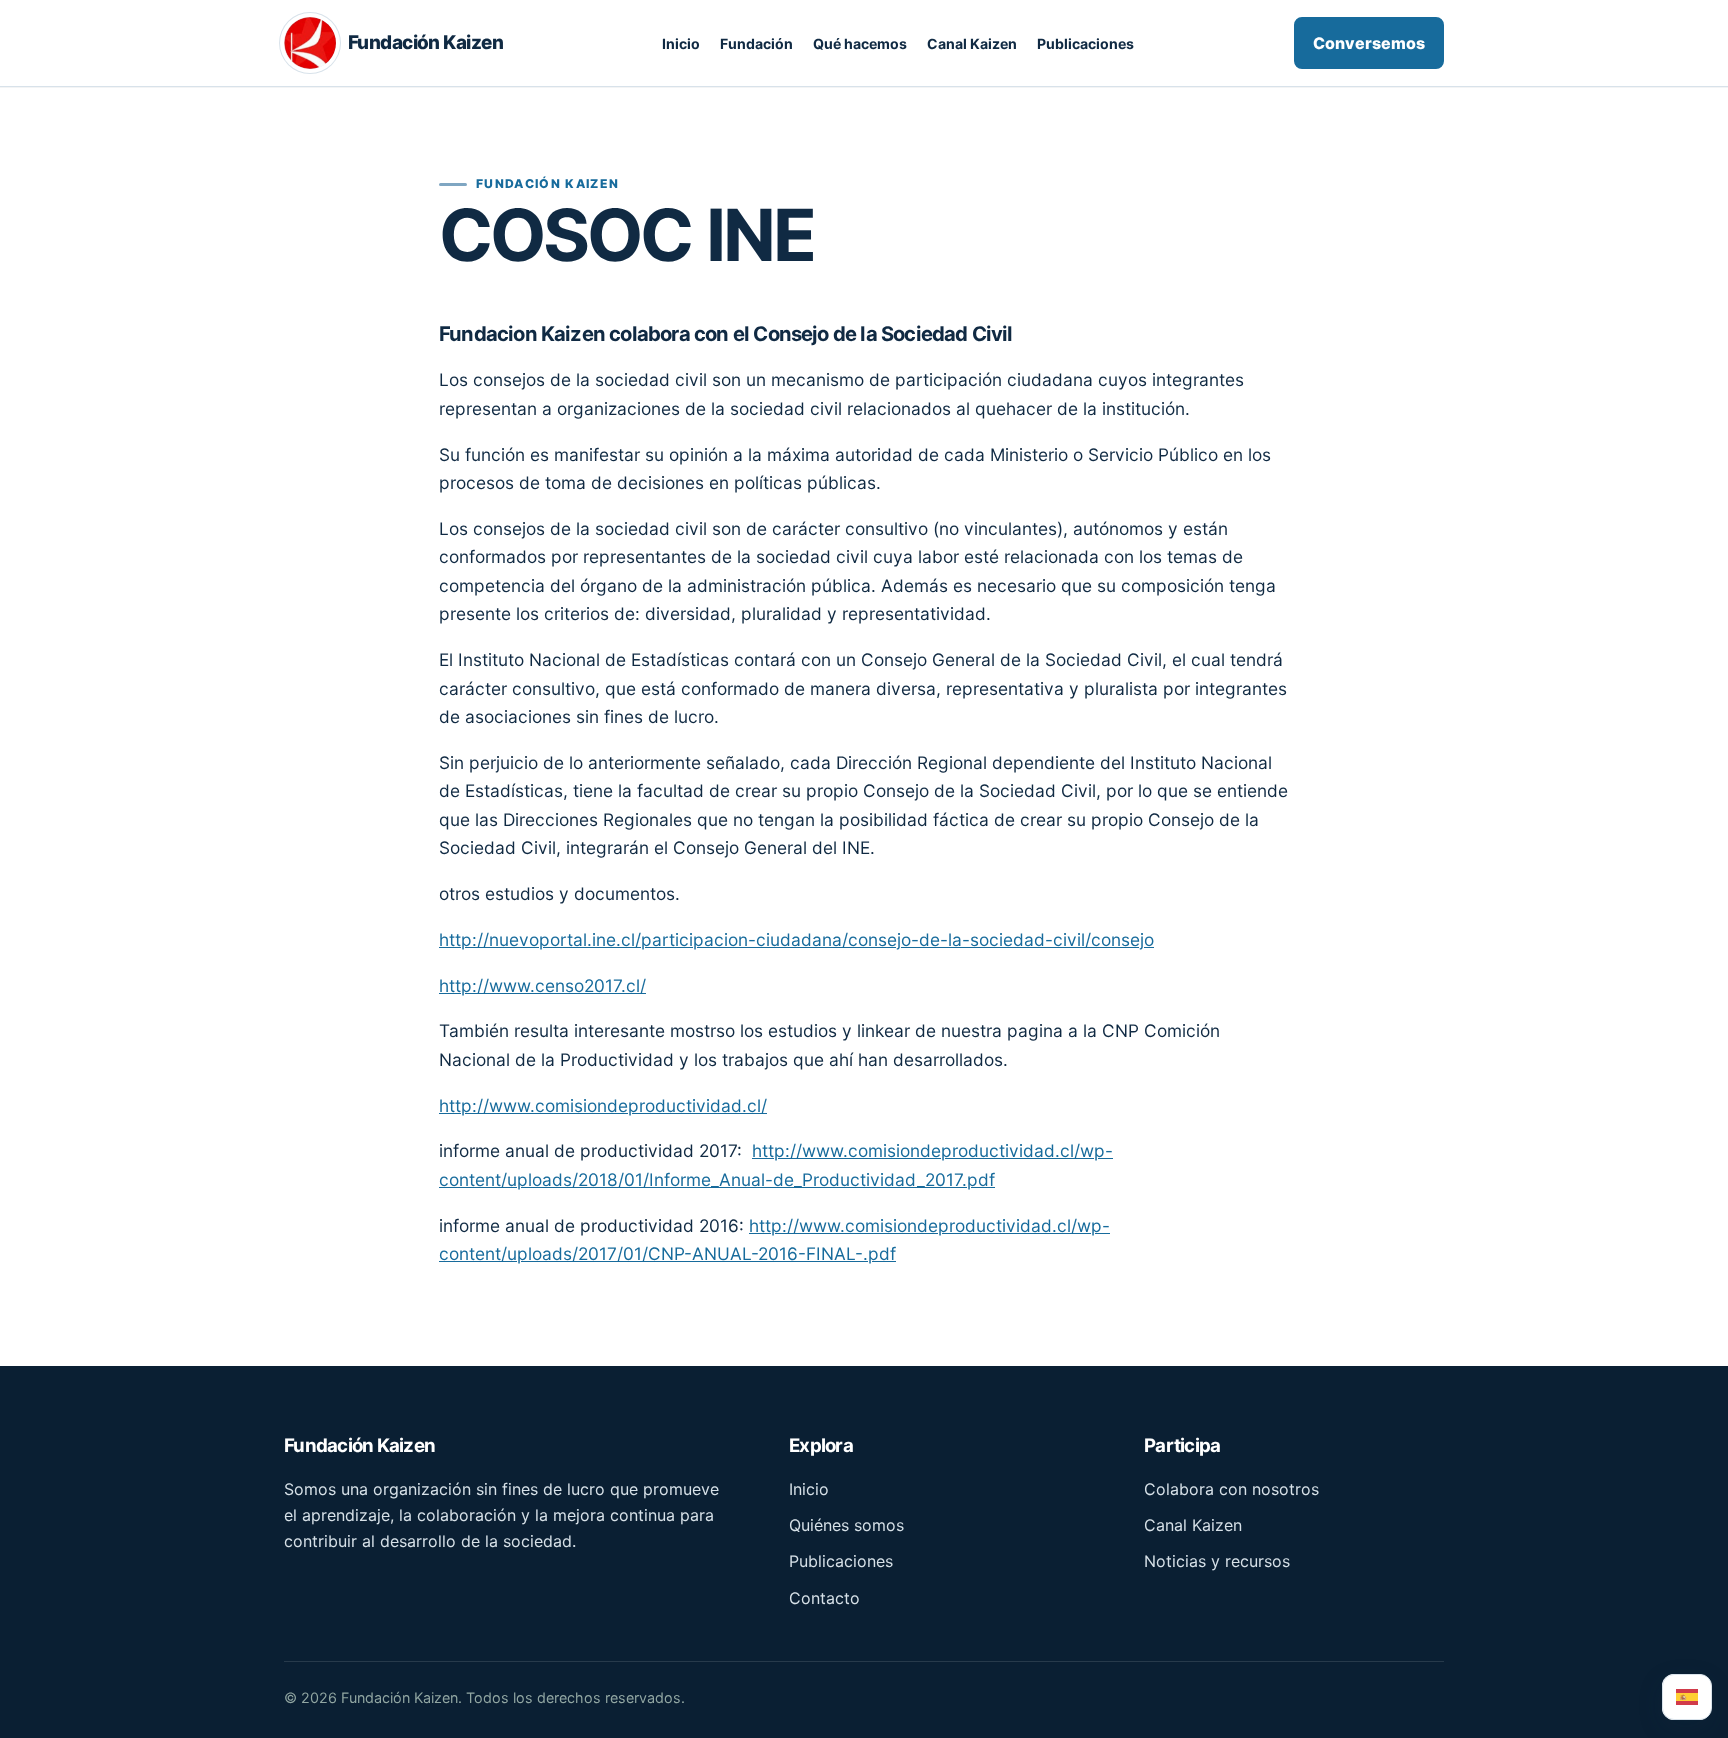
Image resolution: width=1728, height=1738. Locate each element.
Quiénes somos (846, 1525)
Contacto (824, 1598)
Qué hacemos (860, 43)
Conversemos (1369, 43)
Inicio (681, 43)
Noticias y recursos (1217, 1561)
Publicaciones (1085, 43)
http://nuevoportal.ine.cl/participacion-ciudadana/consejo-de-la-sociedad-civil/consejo (796, 939)
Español (1687, 1697)
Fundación (756, 43)
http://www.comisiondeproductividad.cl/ (603, 1105)
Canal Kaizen (972, 43)
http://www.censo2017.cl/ (542, 985)
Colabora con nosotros (1231, 1489)
